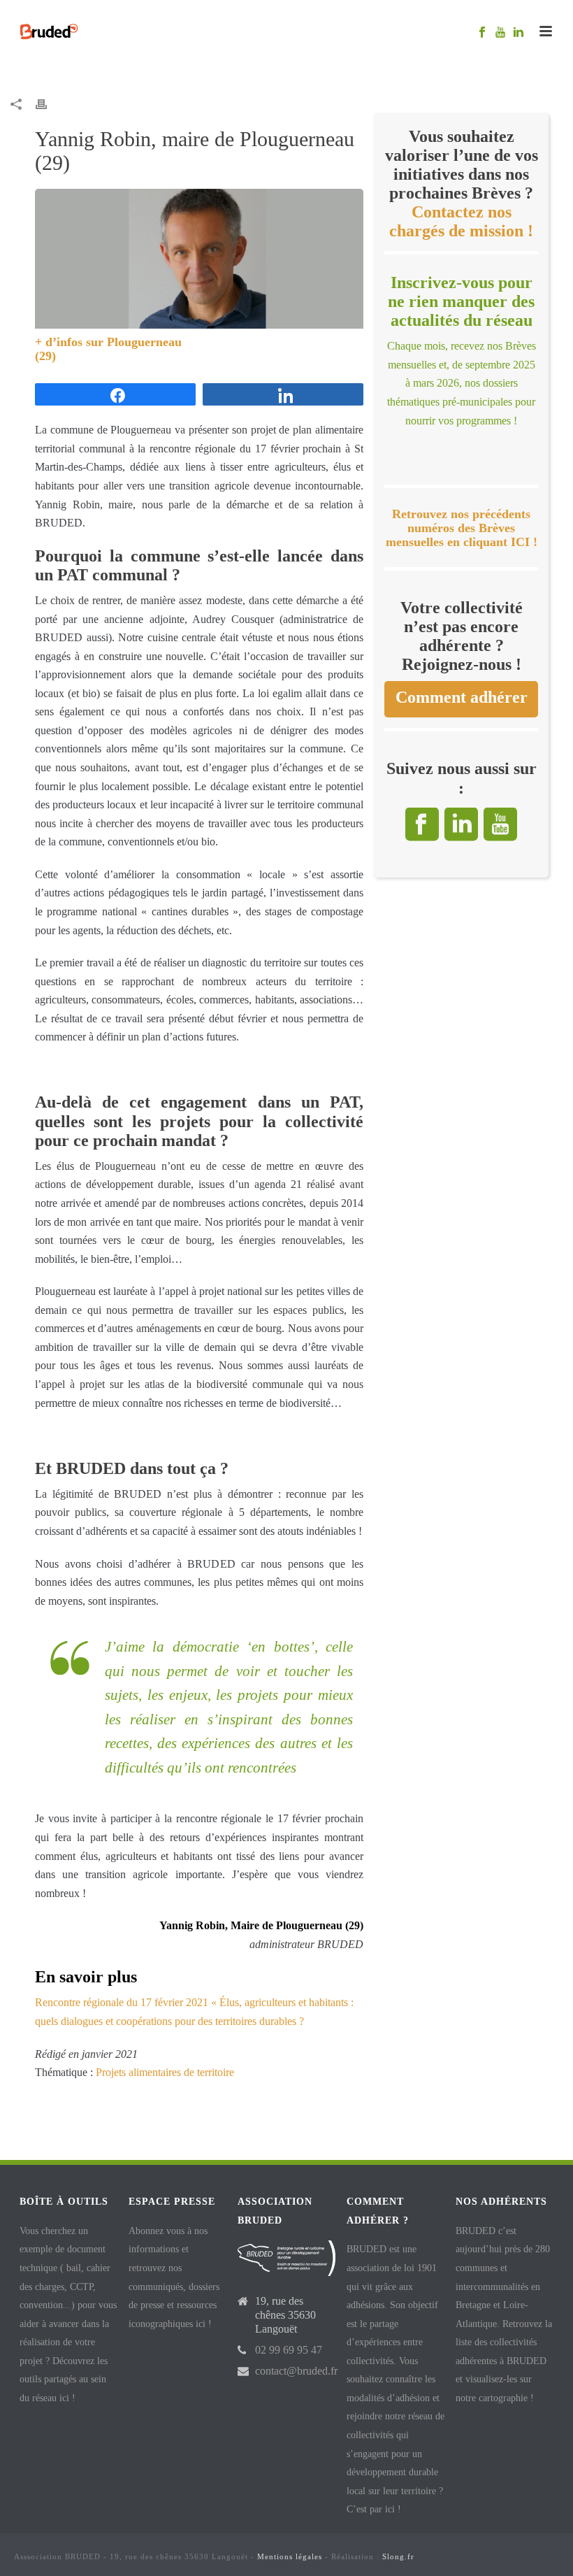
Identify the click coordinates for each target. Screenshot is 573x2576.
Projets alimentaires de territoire (165, 2072)
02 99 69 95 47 (289, 2350)
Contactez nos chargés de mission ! (461, 221)
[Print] (48, 104)
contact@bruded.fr (296, 2371)
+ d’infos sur (71, 342)
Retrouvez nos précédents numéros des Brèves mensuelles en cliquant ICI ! (462, 528)
